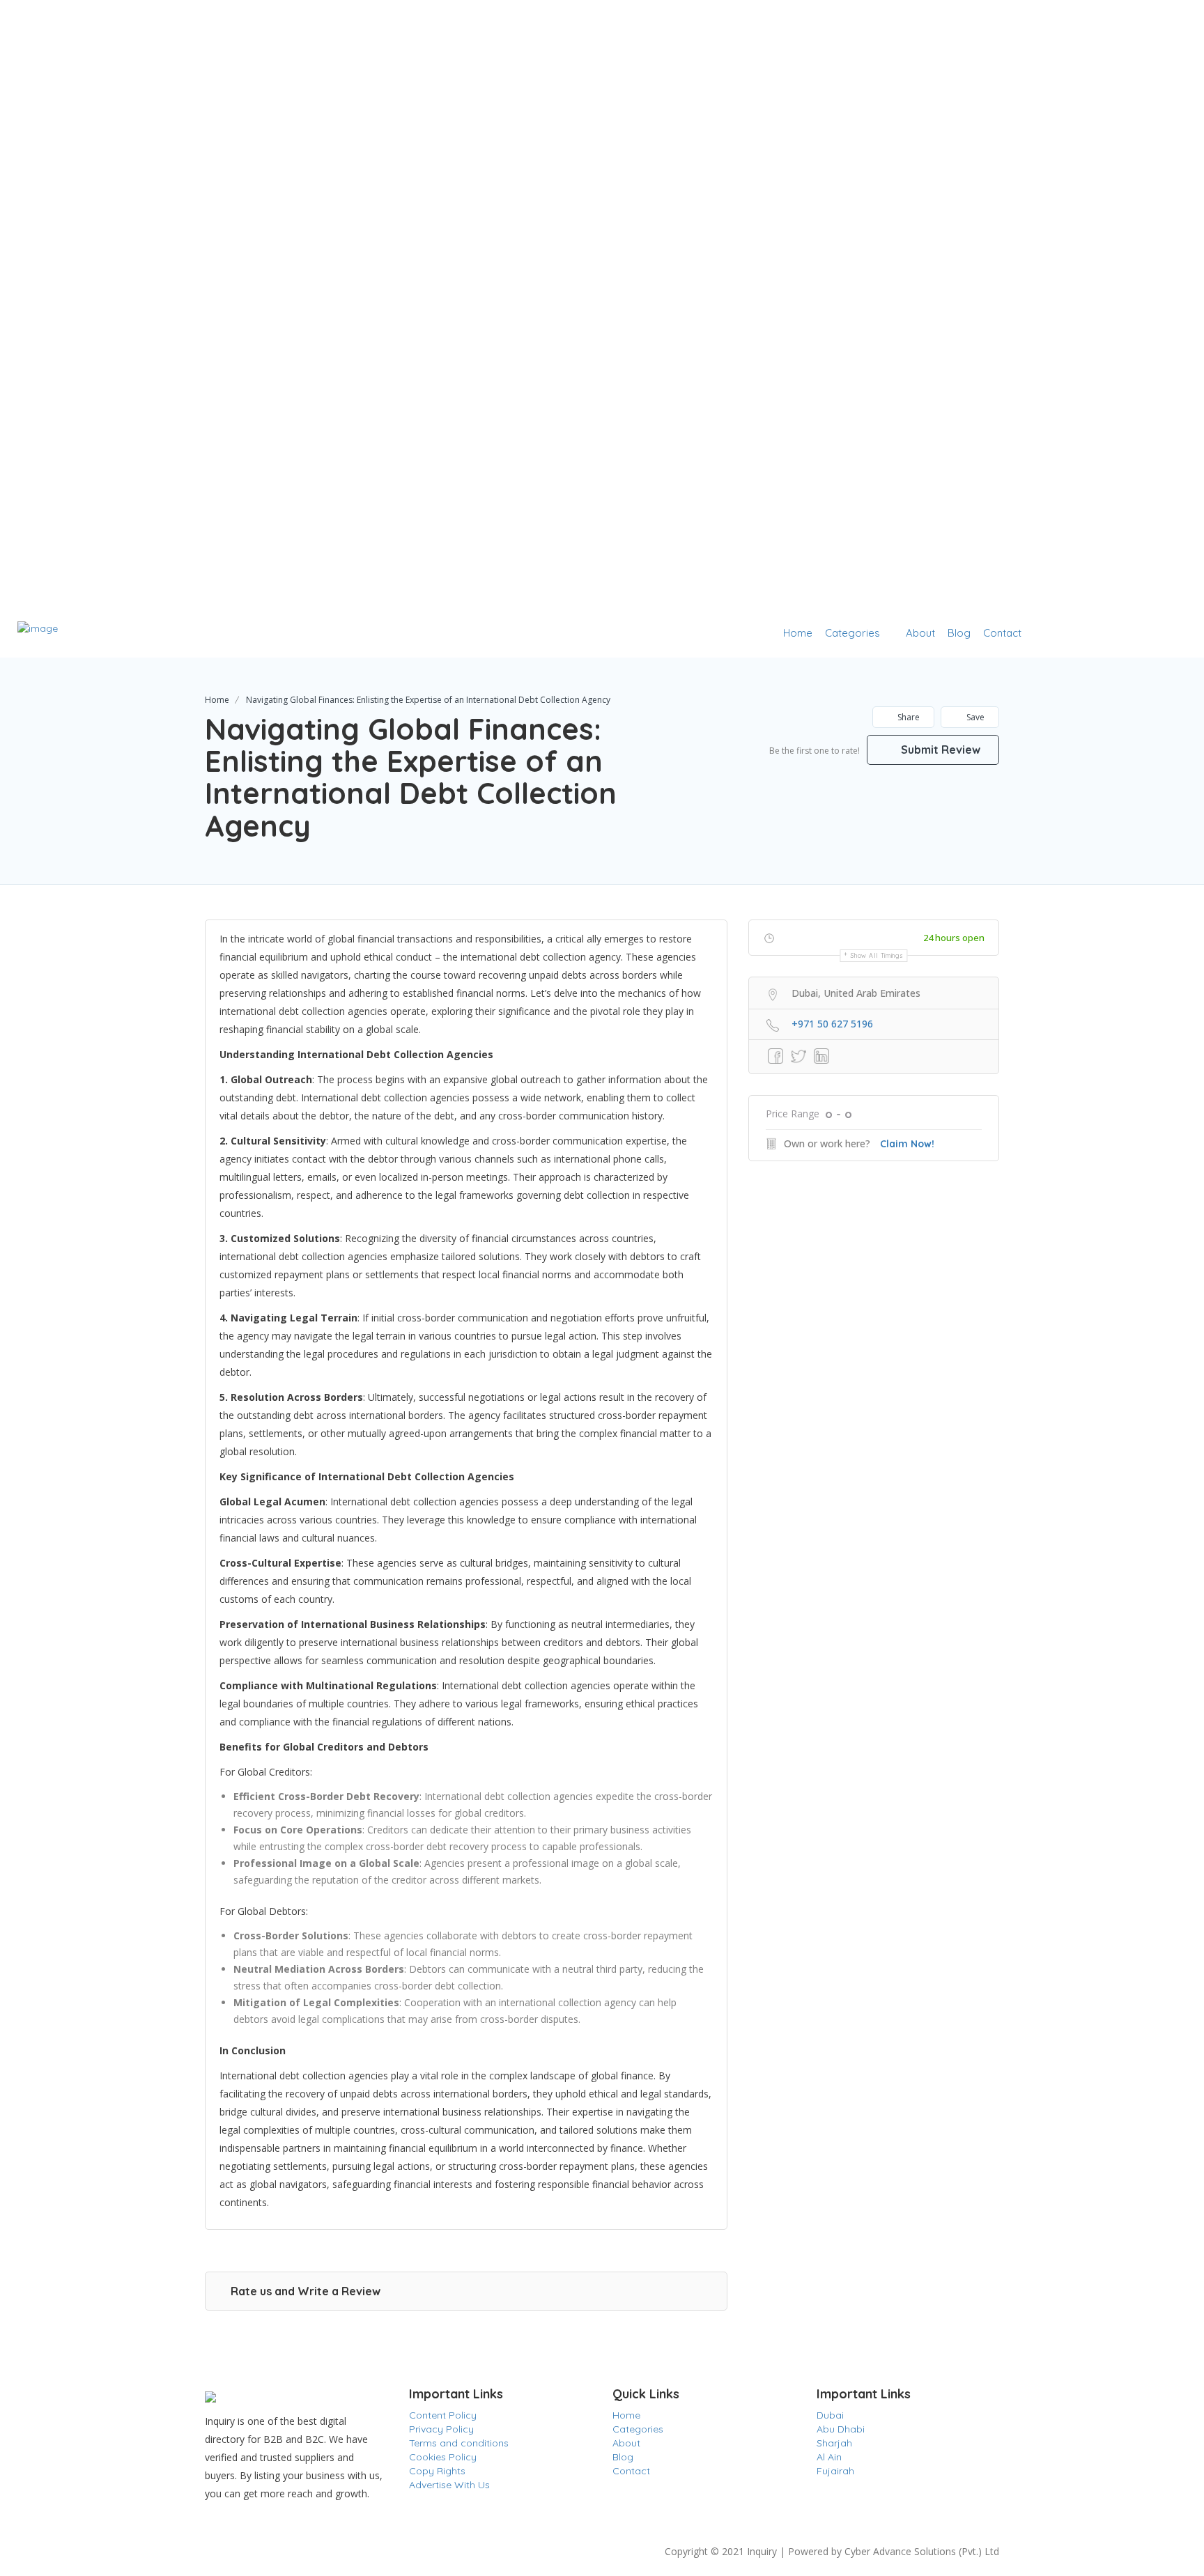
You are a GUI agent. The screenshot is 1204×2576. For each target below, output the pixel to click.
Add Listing (1144, 633)
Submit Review (939, 750)
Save (974, 717)
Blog (959, 633)
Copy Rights (437, 2471)
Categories (852, 633)
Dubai (830, 2415)
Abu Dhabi (841, 2429)
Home (798, 633)
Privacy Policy (441, 2429)
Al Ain (829, 2457)
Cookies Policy (443, 2457)
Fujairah (835, 2471)
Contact (1002, 633)
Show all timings (877, 955)
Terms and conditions (459, 2443)
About (920, 633)
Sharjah (834, 2443)
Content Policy (443, 2415)
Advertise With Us (449, 2485)
